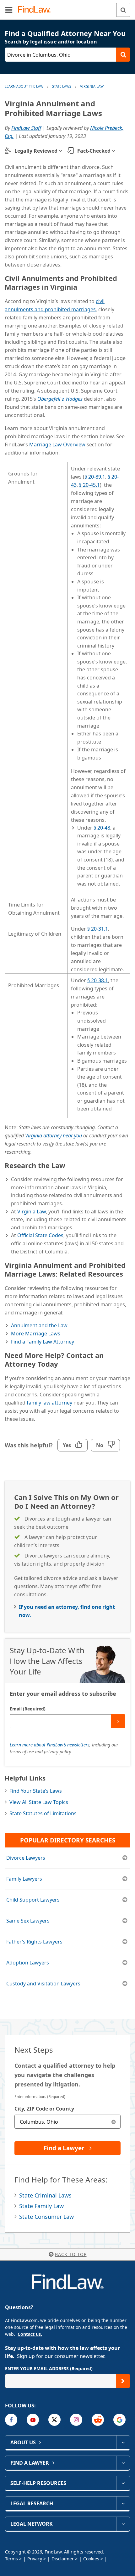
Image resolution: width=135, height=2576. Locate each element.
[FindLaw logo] (36, 10)
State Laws (62, 86)
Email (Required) (28, 1709)
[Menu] (9, 10)
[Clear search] (113, 2122)
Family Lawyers (24, 1879)
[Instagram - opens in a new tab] (76, 2420)
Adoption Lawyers (28, 1963)
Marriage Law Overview (57, 445)
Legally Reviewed (36, 151)
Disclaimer (63, 2559)
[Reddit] (98, 2420)
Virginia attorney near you (54, 1136)
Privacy (35, 2559)
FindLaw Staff (26, 128)
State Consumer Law (46, 2217)
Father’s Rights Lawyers (34, 1942)
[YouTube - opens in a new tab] (33, 2420)
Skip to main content (68, 7)
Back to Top (71, 2254)
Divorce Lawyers (26, 1858)
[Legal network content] (123, 2524)
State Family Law (41, 2206)
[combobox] (67, 2122)
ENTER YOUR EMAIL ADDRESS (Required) (49, 2368)
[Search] (123, 10)
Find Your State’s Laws (36, 1791)
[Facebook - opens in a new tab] (11, 2420)
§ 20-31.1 (98, 929)
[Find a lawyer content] (123, 2463)
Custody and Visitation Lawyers (43, 1984)
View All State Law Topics (39, 1802)
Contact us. (30, 2334)
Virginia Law (92, 86)
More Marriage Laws (36, 1334)
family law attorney (49, 1403)
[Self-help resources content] (123, 2483)
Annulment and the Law (39, 1325)
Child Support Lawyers (33, 1900)
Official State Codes (40, 1235)
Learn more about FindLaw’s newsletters (50, 1745)
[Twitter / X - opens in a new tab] (54, 2420)
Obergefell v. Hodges (60, 399)
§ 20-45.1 (89, 485)
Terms (11, 2559)
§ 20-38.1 (98, 980)
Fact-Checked (94, 151)
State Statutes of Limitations (43, 1813)
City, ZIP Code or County (44, 2109)
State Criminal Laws (45, 2195)
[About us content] (123, 2442)
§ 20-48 (102, 828)
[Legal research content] (123, 2503)
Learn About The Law (24, 86)
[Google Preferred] (119, 2420)
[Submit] (118, 1721)
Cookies (91, 2559)
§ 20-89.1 (95, 477)
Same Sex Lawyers (28, 1921)
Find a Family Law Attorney (43, 1342)
